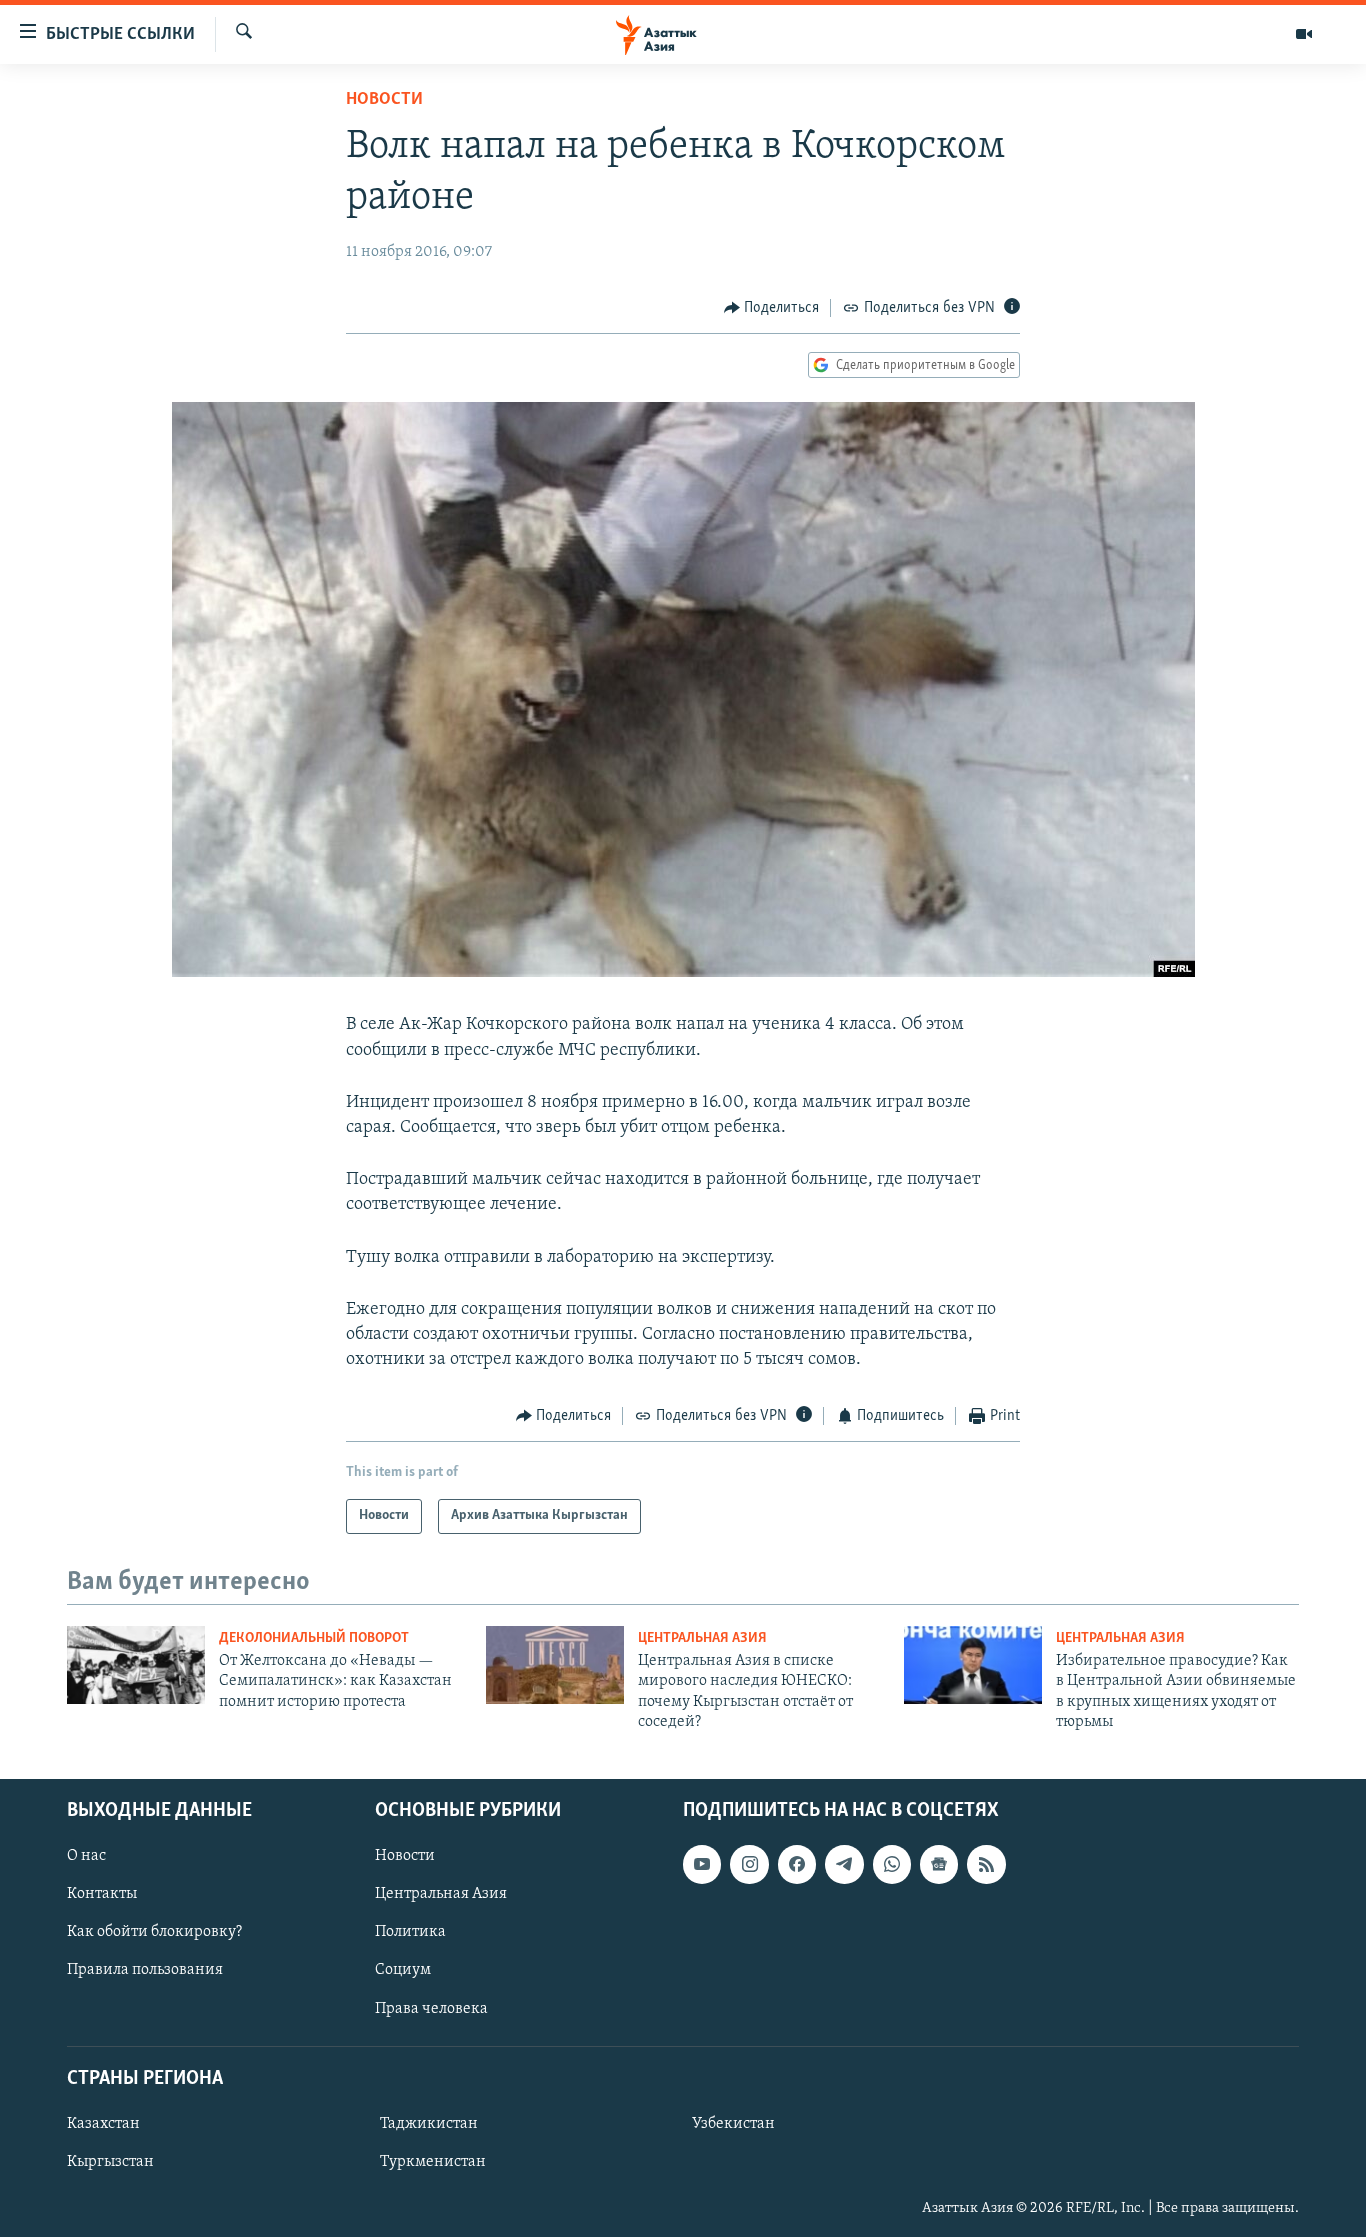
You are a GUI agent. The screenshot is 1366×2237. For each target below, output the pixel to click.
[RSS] (986, 1864)
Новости (384, 100)
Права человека (431, 2008)
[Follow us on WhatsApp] (892, 1864)
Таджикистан (429, 2123)
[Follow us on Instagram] (749, 1864)
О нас (86, 1856)
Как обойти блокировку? (154, 1932)
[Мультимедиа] (1304, 34)
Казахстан (103, 2123)
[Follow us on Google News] (939, 1864)
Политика (410, 1932)
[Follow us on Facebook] (797, 1864)
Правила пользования (145, 1970)
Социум (403, 1970)
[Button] (772, 308)
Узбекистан (733, 2123)
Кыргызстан (110, 2161)
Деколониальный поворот (314, 1638)
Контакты (102, 1894)
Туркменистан (433, 2161)
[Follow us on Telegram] (844, 1864)
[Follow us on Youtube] (702, 1864)
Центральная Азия (702, 1638)
